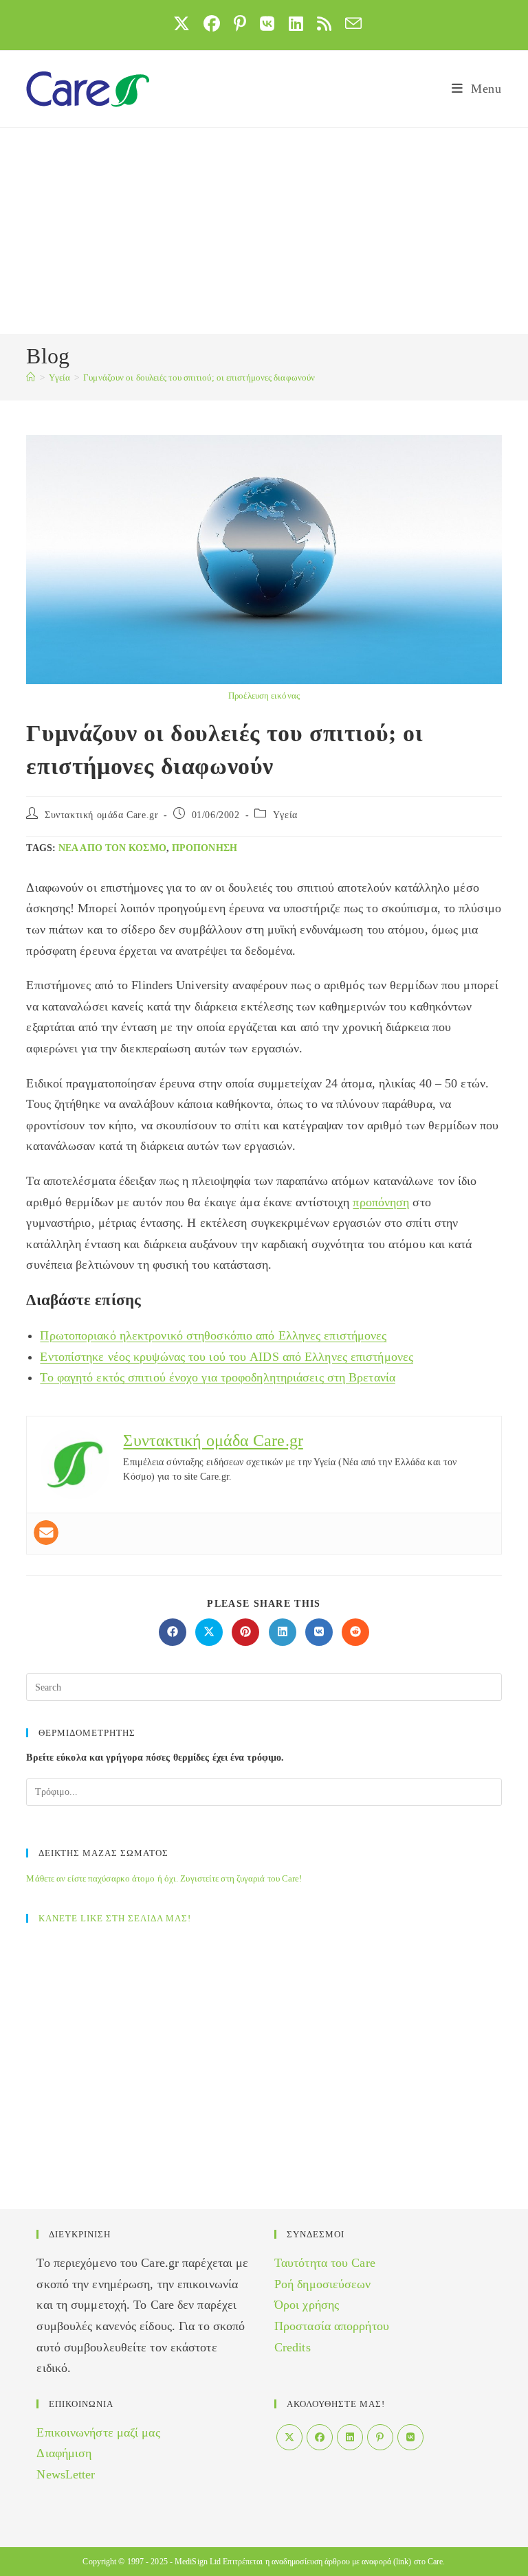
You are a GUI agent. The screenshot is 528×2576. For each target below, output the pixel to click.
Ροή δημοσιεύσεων (323, 2284)
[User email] (46, 1533)
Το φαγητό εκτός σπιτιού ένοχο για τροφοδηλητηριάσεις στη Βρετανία (218, 1377)
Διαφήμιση (64, 2453)
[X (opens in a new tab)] (181, 23)
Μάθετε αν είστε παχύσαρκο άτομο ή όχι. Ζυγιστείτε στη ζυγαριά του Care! (164, 1878)
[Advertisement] (264, 231)
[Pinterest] (380, 2437)
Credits (293, 2347)
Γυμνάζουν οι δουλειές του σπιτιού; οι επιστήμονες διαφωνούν (199, 377)
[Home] (31, 377)
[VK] (410, 2437)
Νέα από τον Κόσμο (112, 848)
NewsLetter (66, 2474)
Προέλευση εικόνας (264, 696)
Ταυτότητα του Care (325, 2263)
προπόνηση (205, 848)
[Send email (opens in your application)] (350, 23)
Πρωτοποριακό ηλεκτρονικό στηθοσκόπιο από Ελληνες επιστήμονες (213, 1335)
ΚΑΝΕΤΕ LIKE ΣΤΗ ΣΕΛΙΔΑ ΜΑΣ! (115, 1918)
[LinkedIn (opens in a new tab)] (296, 23)
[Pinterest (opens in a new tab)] (240, 23)
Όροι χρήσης (307, 2305)
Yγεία (285, 815)
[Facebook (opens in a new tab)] (212, 23)
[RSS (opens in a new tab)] (324, 23)
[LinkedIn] (350, 2437)
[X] (289, 2437)
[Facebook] (320, 2437)
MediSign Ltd (198, 2562)
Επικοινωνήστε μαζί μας (98, 2432)
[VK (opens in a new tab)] (267, 23)
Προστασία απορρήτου (332, 2326)
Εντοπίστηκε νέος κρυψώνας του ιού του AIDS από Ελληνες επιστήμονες (227, 1357)
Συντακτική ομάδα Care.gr (101, 815)
